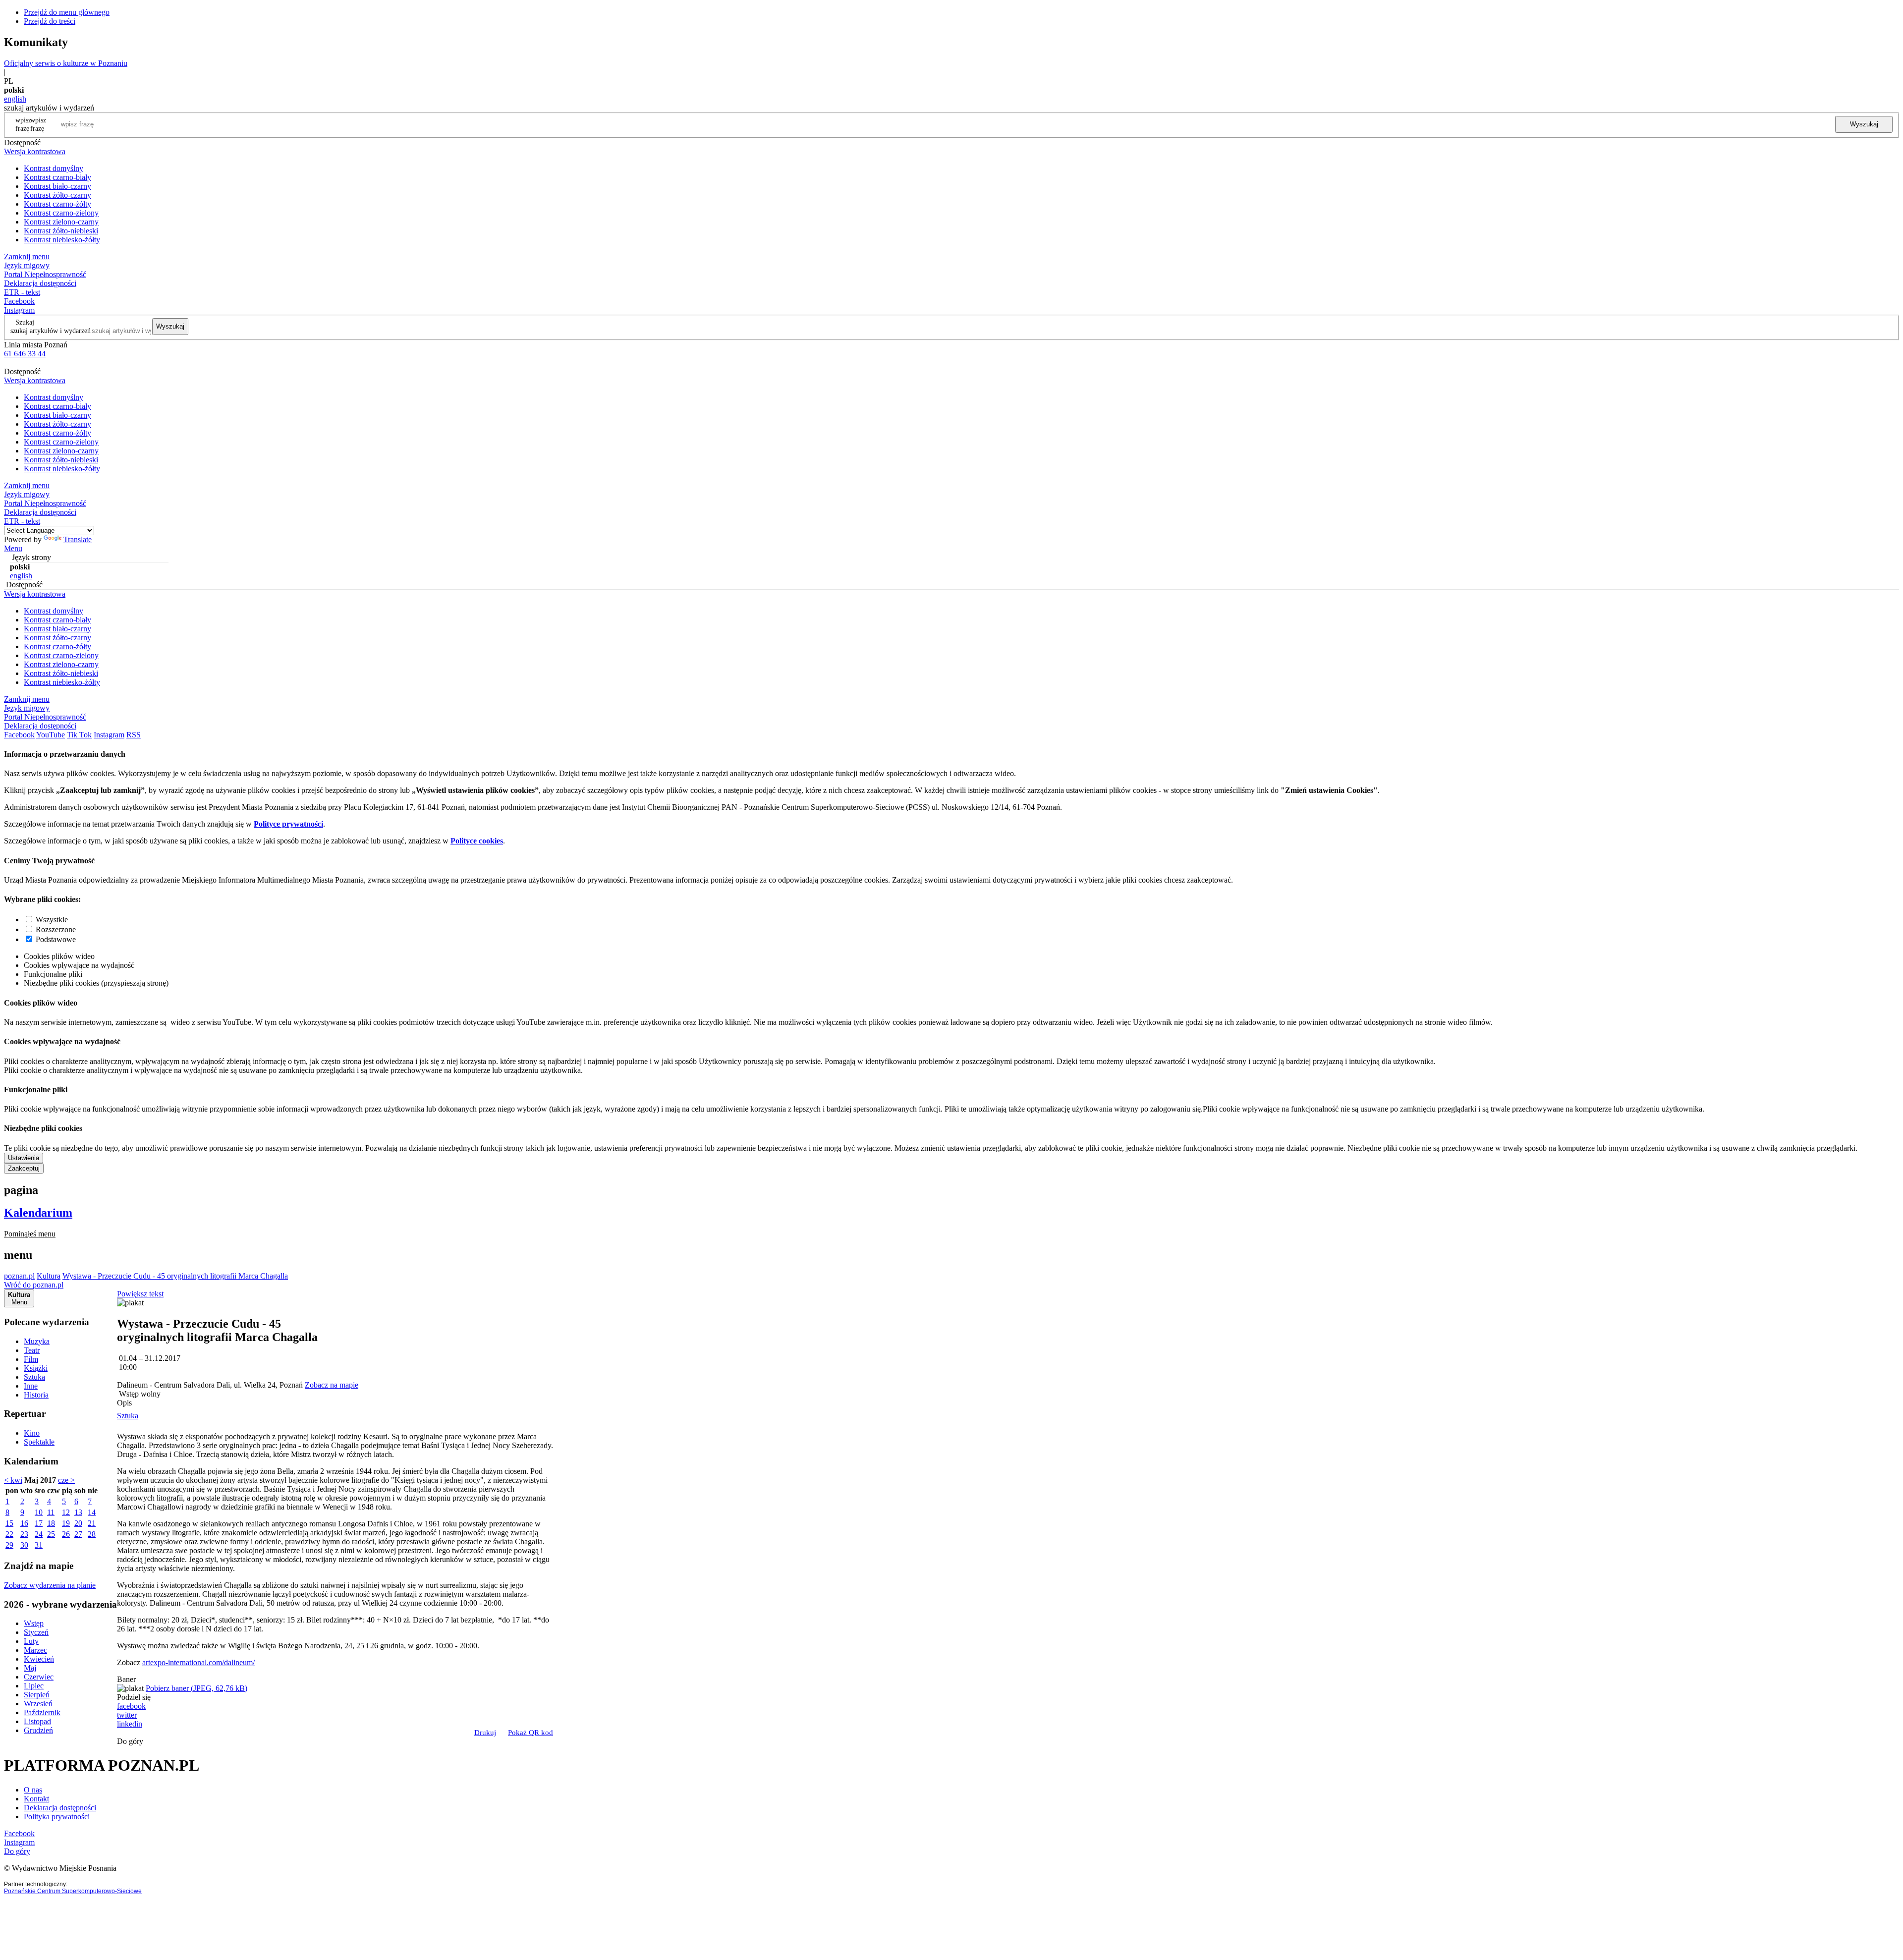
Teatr (32, 1350)
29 (9, 1545)
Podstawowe (56, 939)
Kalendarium (38, 1213)
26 (66, 1534)
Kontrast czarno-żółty (57, 204)
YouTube (51, 735)
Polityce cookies (477, 841)
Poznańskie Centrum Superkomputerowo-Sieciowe (73, 1891)
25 (51, 1534)
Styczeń (36, 1632)
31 (39, 1545)
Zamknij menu (27, 256)
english (15, 99)
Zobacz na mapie (332, 1385)
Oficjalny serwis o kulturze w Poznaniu (66, 63)
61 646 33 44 (25, 354)
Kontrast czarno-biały (57, 177)
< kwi (13, 1480)
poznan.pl (19, 1276)
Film (31, 1359)
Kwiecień (39, 1659)
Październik (42, 1712)
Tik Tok (79, 735)
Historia (36, 1395)
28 (92, 1534)
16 (24, 1523)
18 (51, 1523)
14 (92, 1512)
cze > (66, 1480)
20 (78, 1523)
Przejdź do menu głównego (67, 12)
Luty (31, 1641)
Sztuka (34, 1377)
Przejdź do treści (50, 21)
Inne (31, 1386)
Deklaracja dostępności (60, 1808)
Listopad (37, 1721)
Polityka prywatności (57, 1817)
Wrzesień (38, 1704)
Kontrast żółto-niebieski (61, 231)
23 (24, 1534)
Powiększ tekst (140, 1294)
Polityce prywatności (288, 824)
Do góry (130, 1741)
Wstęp (34, 1623)
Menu (13, 548)
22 (9, 1534)
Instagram (19, 310)
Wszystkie (52, 920)
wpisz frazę (38, 124)
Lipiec (34, 1686)
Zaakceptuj (24, 1168)
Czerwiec (39, 1677)
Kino (32, 1433)
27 (78, 1534)
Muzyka (37, 1341)
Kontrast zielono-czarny (61, 222)
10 (39, 1512)
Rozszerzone (56, 929)
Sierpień (37, 1695)
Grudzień (38, 1730)
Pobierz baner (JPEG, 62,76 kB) (196, 1688)
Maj (30, 1668)
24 (39, 1534)
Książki (36, 1368)
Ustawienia (24, 1158)
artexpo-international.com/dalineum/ (198, 1662)
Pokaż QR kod (531, 1733)
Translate (78, 539)
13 (78, 1512)
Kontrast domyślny (54, 168)
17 (39, 1523)
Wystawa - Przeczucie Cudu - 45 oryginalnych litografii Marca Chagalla (175, 1276)
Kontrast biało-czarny (57, 186)
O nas (33, 1790)
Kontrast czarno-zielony (61, 213)
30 (24, 1545)
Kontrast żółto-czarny (57, 195)
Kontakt (36, 1799)
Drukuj (485, 1733)
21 (92, 1523)
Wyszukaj (1864, 124)
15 (9, 1523)
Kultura (49, 1276)
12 (66, 1512)
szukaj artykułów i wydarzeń (51, 331)
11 (51, 1512)
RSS (134, 735)
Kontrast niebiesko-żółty (62, 240)
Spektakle (39, 1442)
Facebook (19, 301)
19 (66, 1523)
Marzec (35, 1650)
